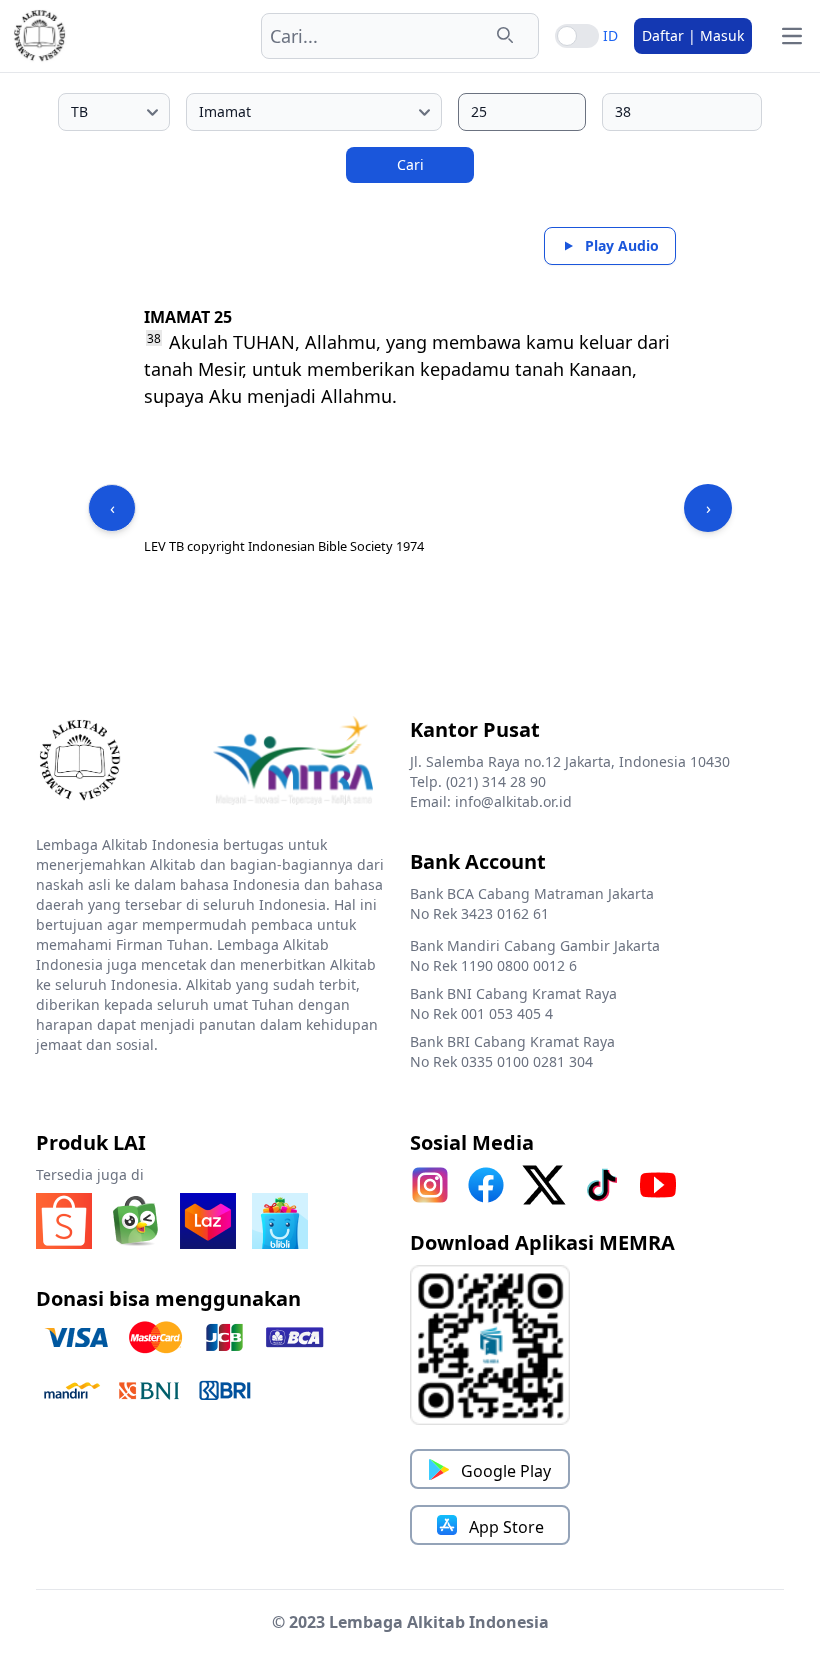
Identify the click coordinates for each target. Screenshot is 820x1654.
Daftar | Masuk (693, 35)
